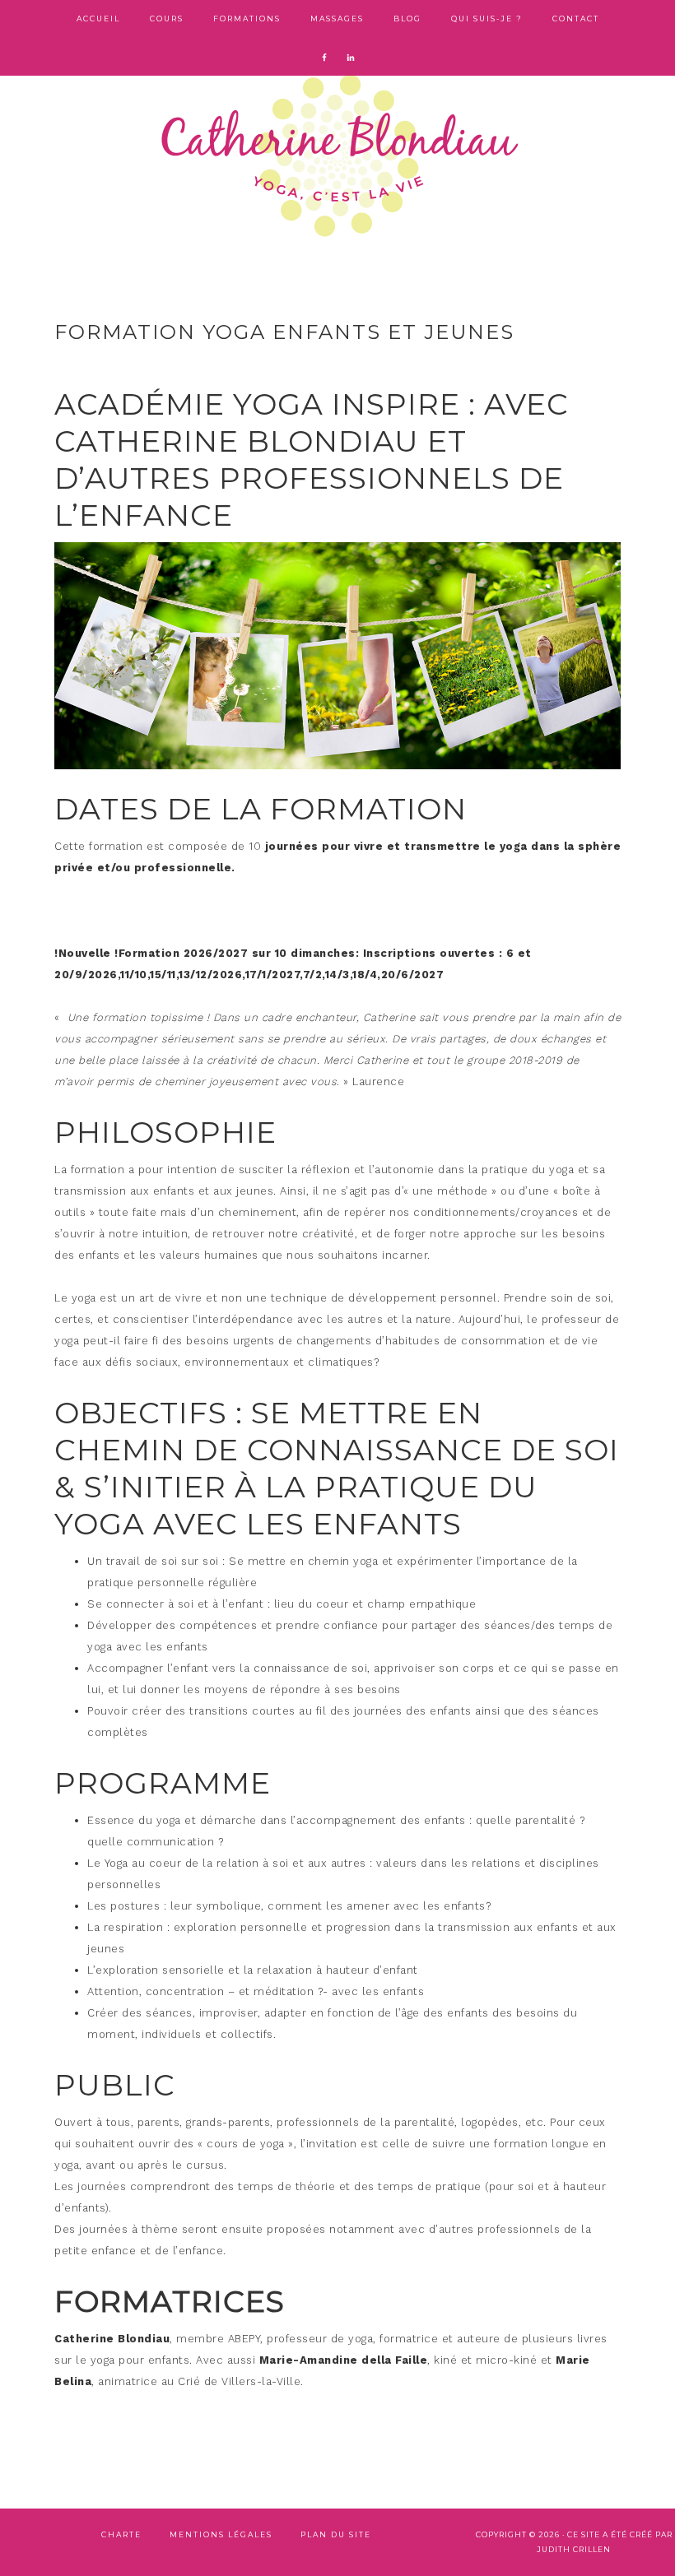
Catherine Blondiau (337, 156)
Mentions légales (221, 2534)
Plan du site (336, 2534)
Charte (121, 2534)
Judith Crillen (574, 2549)
